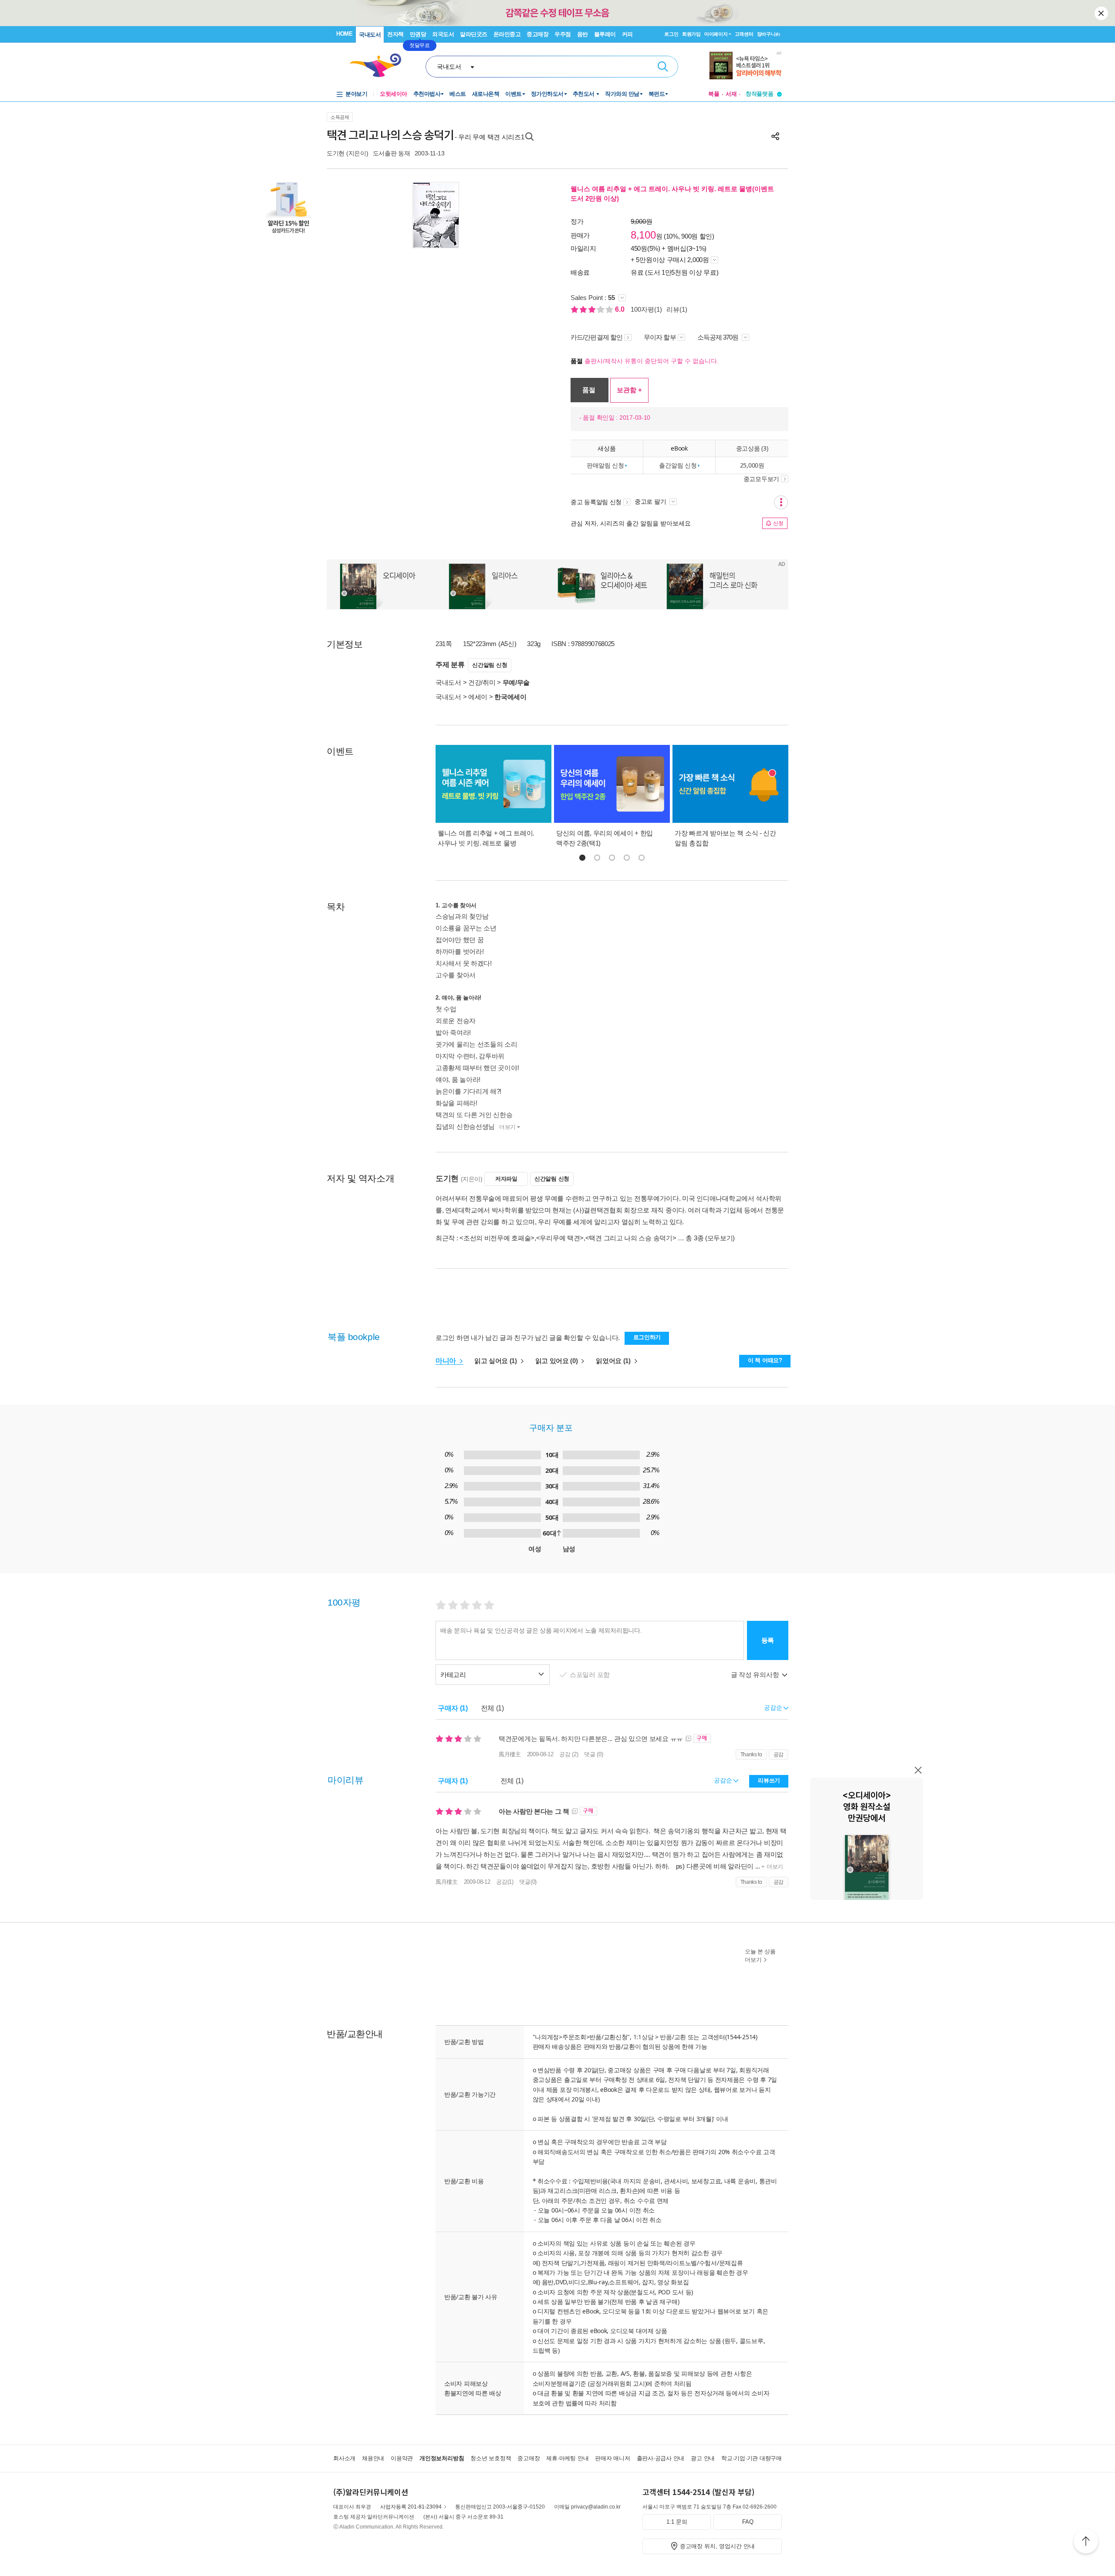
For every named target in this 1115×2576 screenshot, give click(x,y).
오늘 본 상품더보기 (760, 1956)
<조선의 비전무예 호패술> (497, 1238)
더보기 (507, 1127)
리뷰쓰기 (769, 1780)
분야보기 (356, 94)
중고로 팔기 (651, 502)
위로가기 (1086, 2542)
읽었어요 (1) (614, 1361)
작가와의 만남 (622, 94)
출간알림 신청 (678, 465)
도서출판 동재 (392, 153)
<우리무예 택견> (560, 1238)
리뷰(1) (677, 309)
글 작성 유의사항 (756, 1675)
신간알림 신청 (490, 665)
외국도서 (443, 34)
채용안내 (373, 2458)
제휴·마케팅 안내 (567, 2458)
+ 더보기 (772, 1867)
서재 (731, 94)
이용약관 (402, 2458)
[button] (582, 858)
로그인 (671, 34)
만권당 (418, 34)
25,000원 (752, 465)
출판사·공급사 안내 (661, 2458)
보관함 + (629, 390)
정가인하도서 (547, 94)
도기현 (336, 153)
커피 (627, 34)
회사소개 (344, 2458)
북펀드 (657, 94)
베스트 (458, 94)
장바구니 (769, 34)
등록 (768, 1640)
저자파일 (506, 1179)
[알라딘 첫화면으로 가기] (379, 66)
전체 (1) (492, 1708)
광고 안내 (703, 2458)
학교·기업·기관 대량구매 (752, 2458)
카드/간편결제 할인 (596, 337)
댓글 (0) (593, 1754)
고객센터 (744, 34)
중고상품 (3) (752, 448)
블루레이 (605, 34)
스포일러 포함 (591, 1675)
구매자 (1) (453, 1708)
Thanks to (751, 1754)
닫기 (1102, 13)
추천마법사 (427, 94)
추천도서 (585, 94)
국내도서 (370, 35)
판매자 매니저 (612, 2458)
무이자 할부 (660, 337)
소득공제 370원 (719, 337)
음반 (583, 34)
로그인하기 (647, 1337)
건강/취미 (482, 682)
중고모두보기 (761, 479)
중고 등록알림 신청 (596, 502)
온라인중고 (507, 34)
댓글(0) (528, 1882)
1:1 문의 (677, 2522)
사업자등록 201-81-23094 (411, 2507)
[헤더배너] (745, 66)
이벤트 (514, 94)
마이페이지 (716, 34)
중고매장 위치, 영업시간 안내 (717, 2546)
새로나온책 (486, 94)
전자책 (395, 34)
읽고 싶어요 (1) (497, 1361)
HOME (344, 34)
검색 (663, 67)
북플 (714, 94)
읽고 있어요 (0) (557, 1361)
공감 (779, 1754)
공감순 (724, 1780)
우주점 (563, 34)
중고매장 (537, 34)
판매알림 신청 (605, 465)
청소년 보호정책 (491, 2458)
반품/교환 (673, 2037)
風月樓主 (510, 1754)
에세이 (478, 697)
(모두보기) (720, 1238)
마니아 (447, 1361)
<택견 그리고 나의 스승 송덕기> (631, 1238)
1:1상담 (644, 2037)
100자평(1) (646, 309)
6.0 (621, 309)
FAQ (748, 2522)
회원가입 (691, 34)
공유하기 (775, 136)
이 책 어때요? (765, 1360)
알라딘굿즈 (474, 34)
